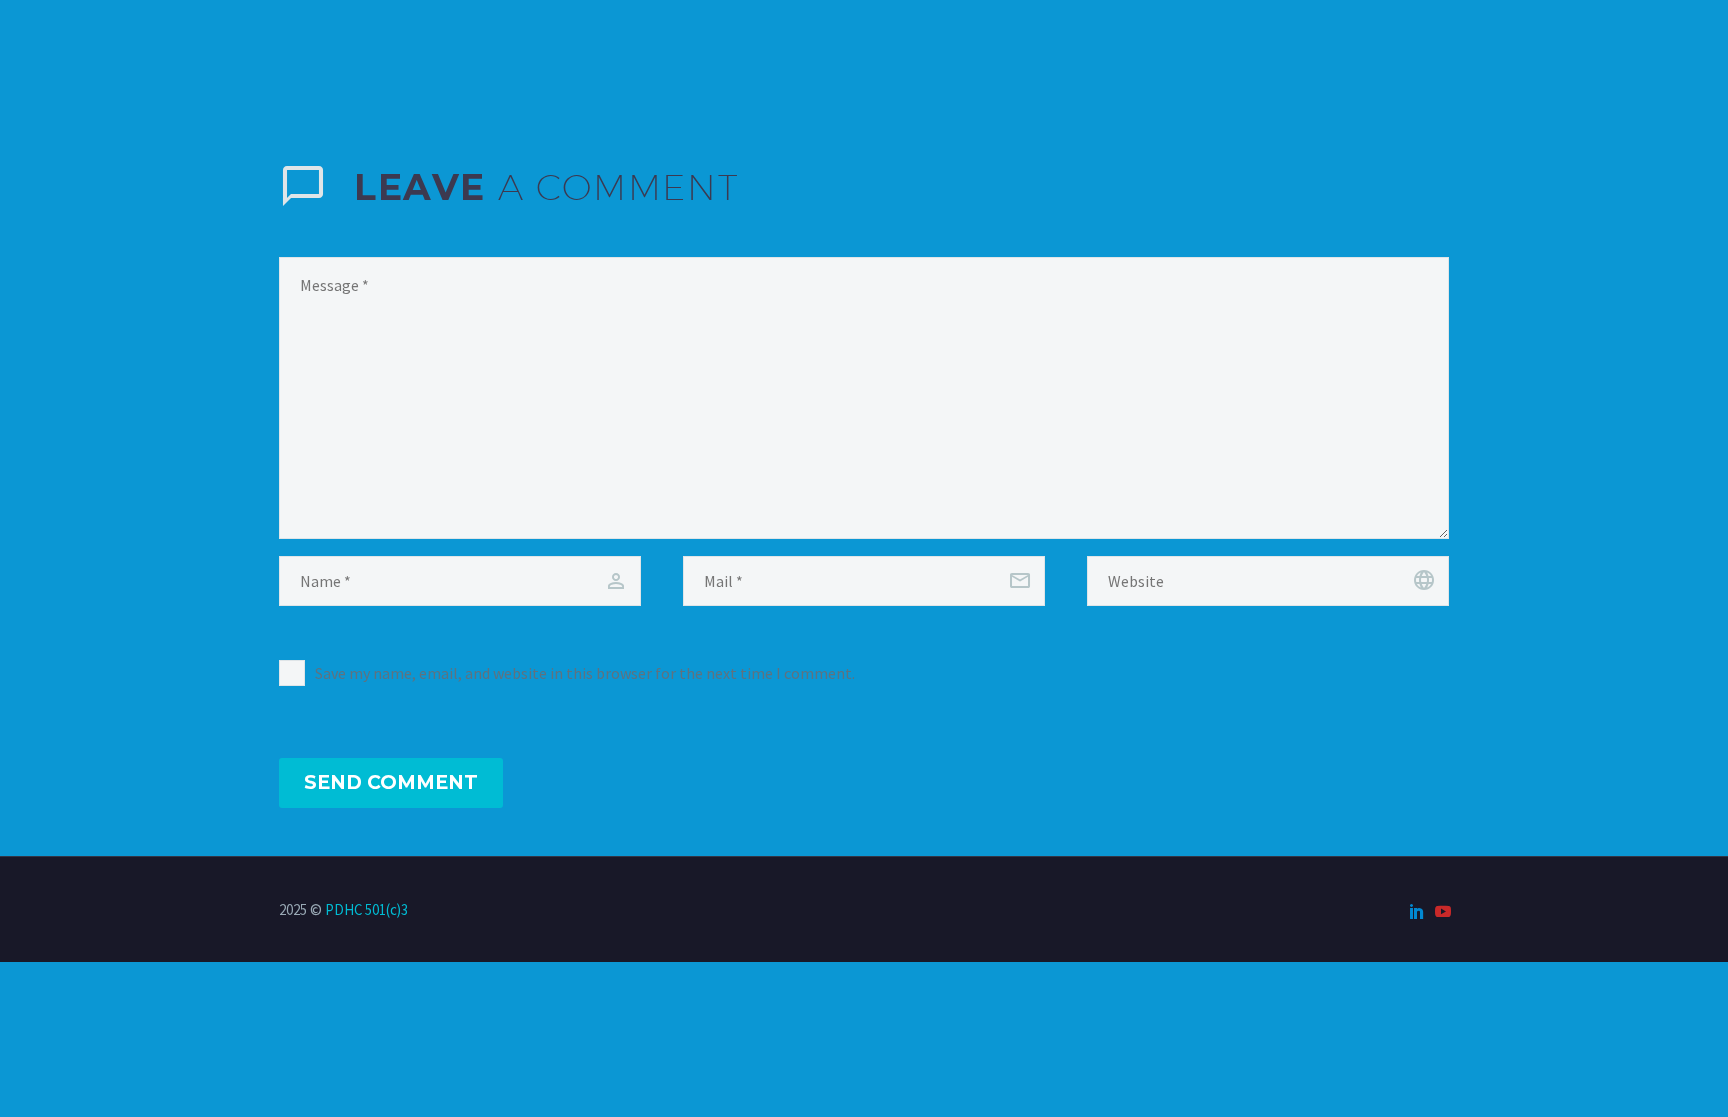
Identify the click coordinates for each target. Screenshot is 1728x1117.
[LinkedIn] (1417, 911)
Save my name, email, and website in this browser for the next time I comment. (585, 673)
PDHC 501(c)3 (366, 909)
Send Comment (391, 782)
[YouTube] (1443, 911)
